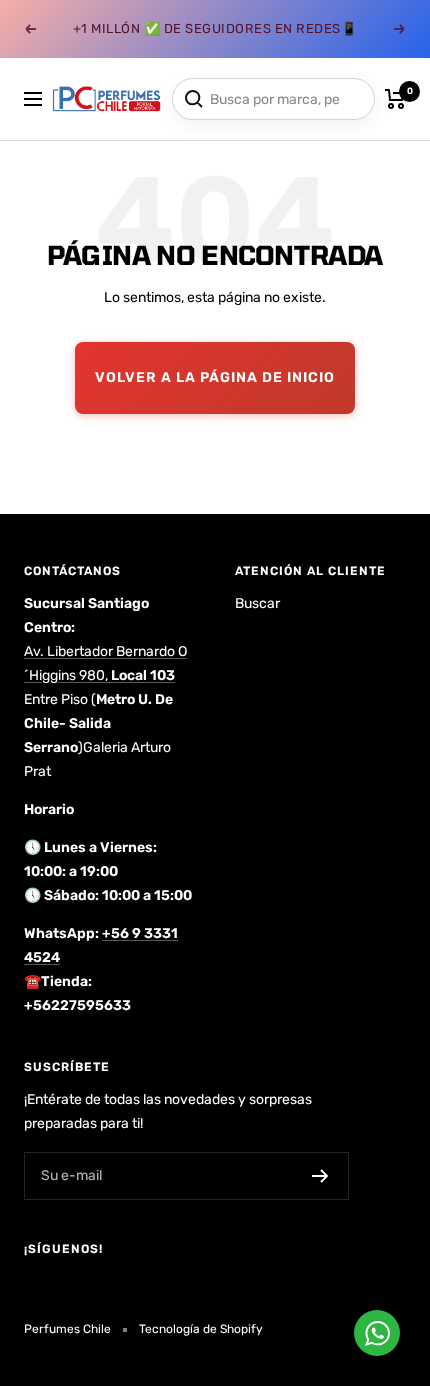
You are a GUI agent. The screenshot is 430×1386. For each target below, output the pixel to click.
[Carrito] (395, 99)
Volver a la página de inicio (215, 377)
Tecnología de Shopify (201, 1329)
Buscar (257, 603)
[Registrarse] (320, 1176)
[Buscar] (194, 99)
